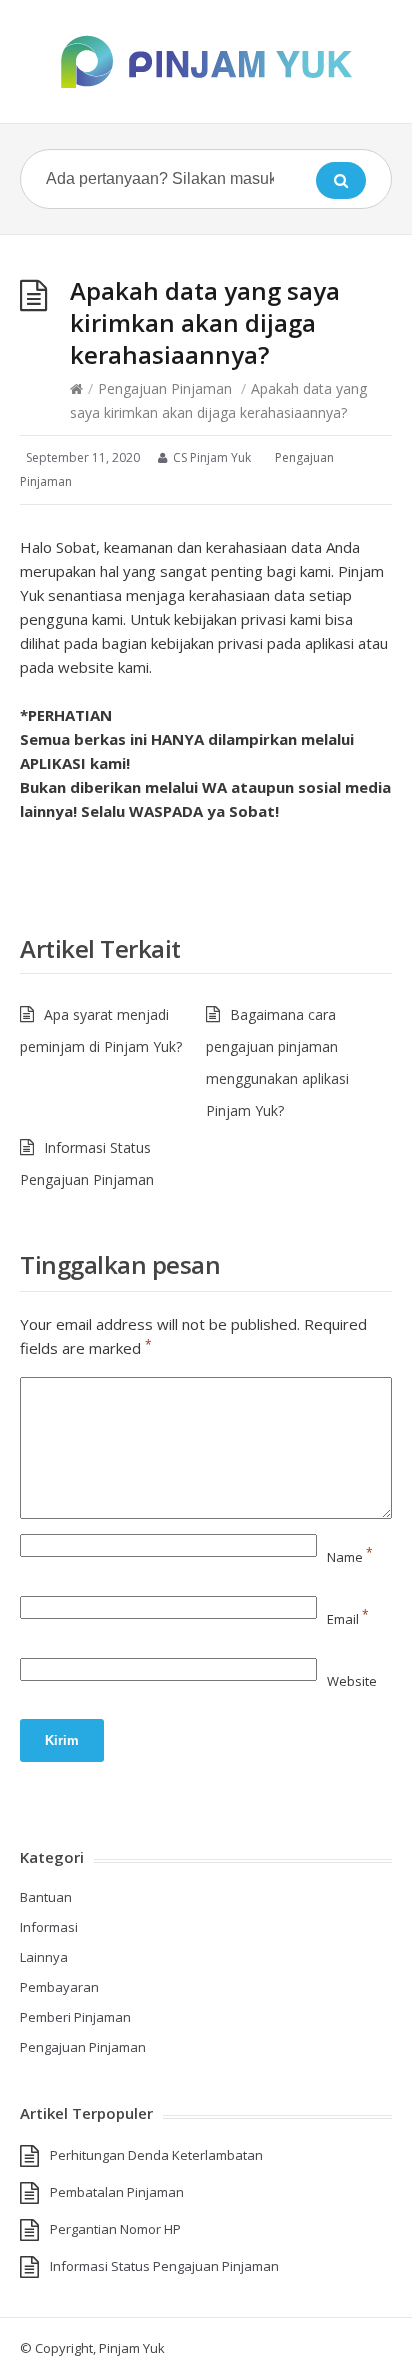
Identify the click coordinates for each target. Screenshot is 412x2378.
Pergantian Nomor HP (115, 2229)
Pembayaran (59, 1987)
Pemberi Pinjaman (75, 2017)
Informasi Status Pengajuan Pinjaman (164, 2266)
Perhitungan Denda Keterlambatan (156, 2155)
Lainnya (44, 1957)
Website (352, 1681)
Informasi (49, 1927)
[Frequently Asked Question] (206, 61)
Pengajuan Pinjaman (165, 388)
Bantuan (46, 1897)
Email (348, 1619)
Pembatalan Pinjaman (117, 2192)
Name (350, 1557)
